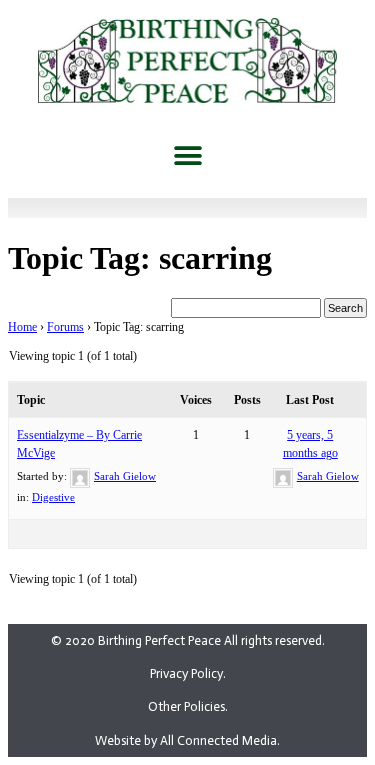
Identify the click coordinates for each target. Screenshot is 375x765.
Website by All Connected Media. (187, 740)
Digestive (53, 497)
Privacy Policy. (188, 673)
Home (22, 327)
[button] (187, 155)
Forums (65, 327)
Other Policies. (188, 706)
